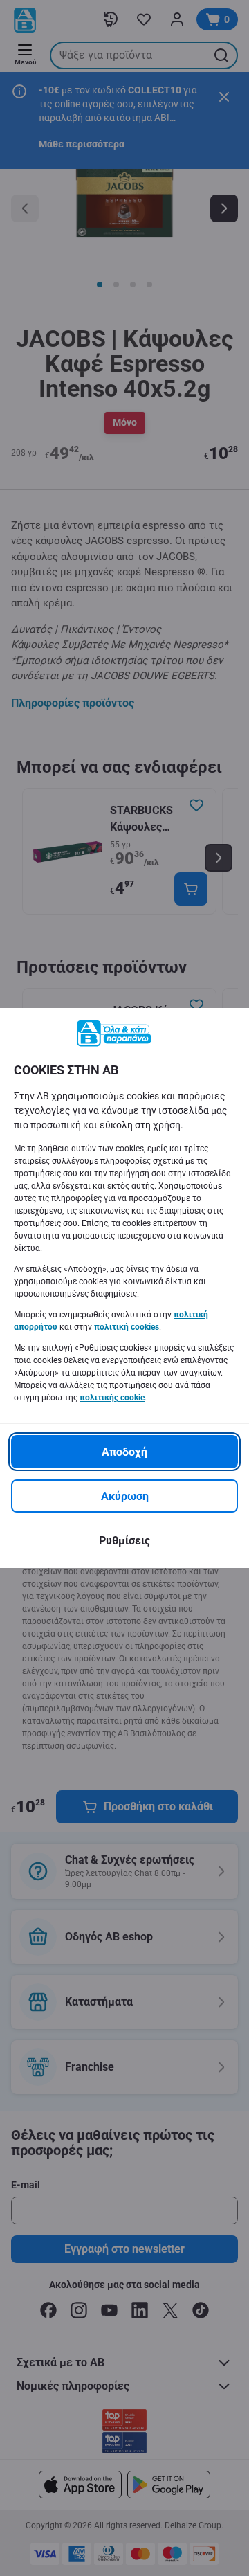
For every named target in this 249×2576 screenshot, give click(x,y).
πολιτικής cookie (112, 1398)
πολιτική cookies (127, 1327)
